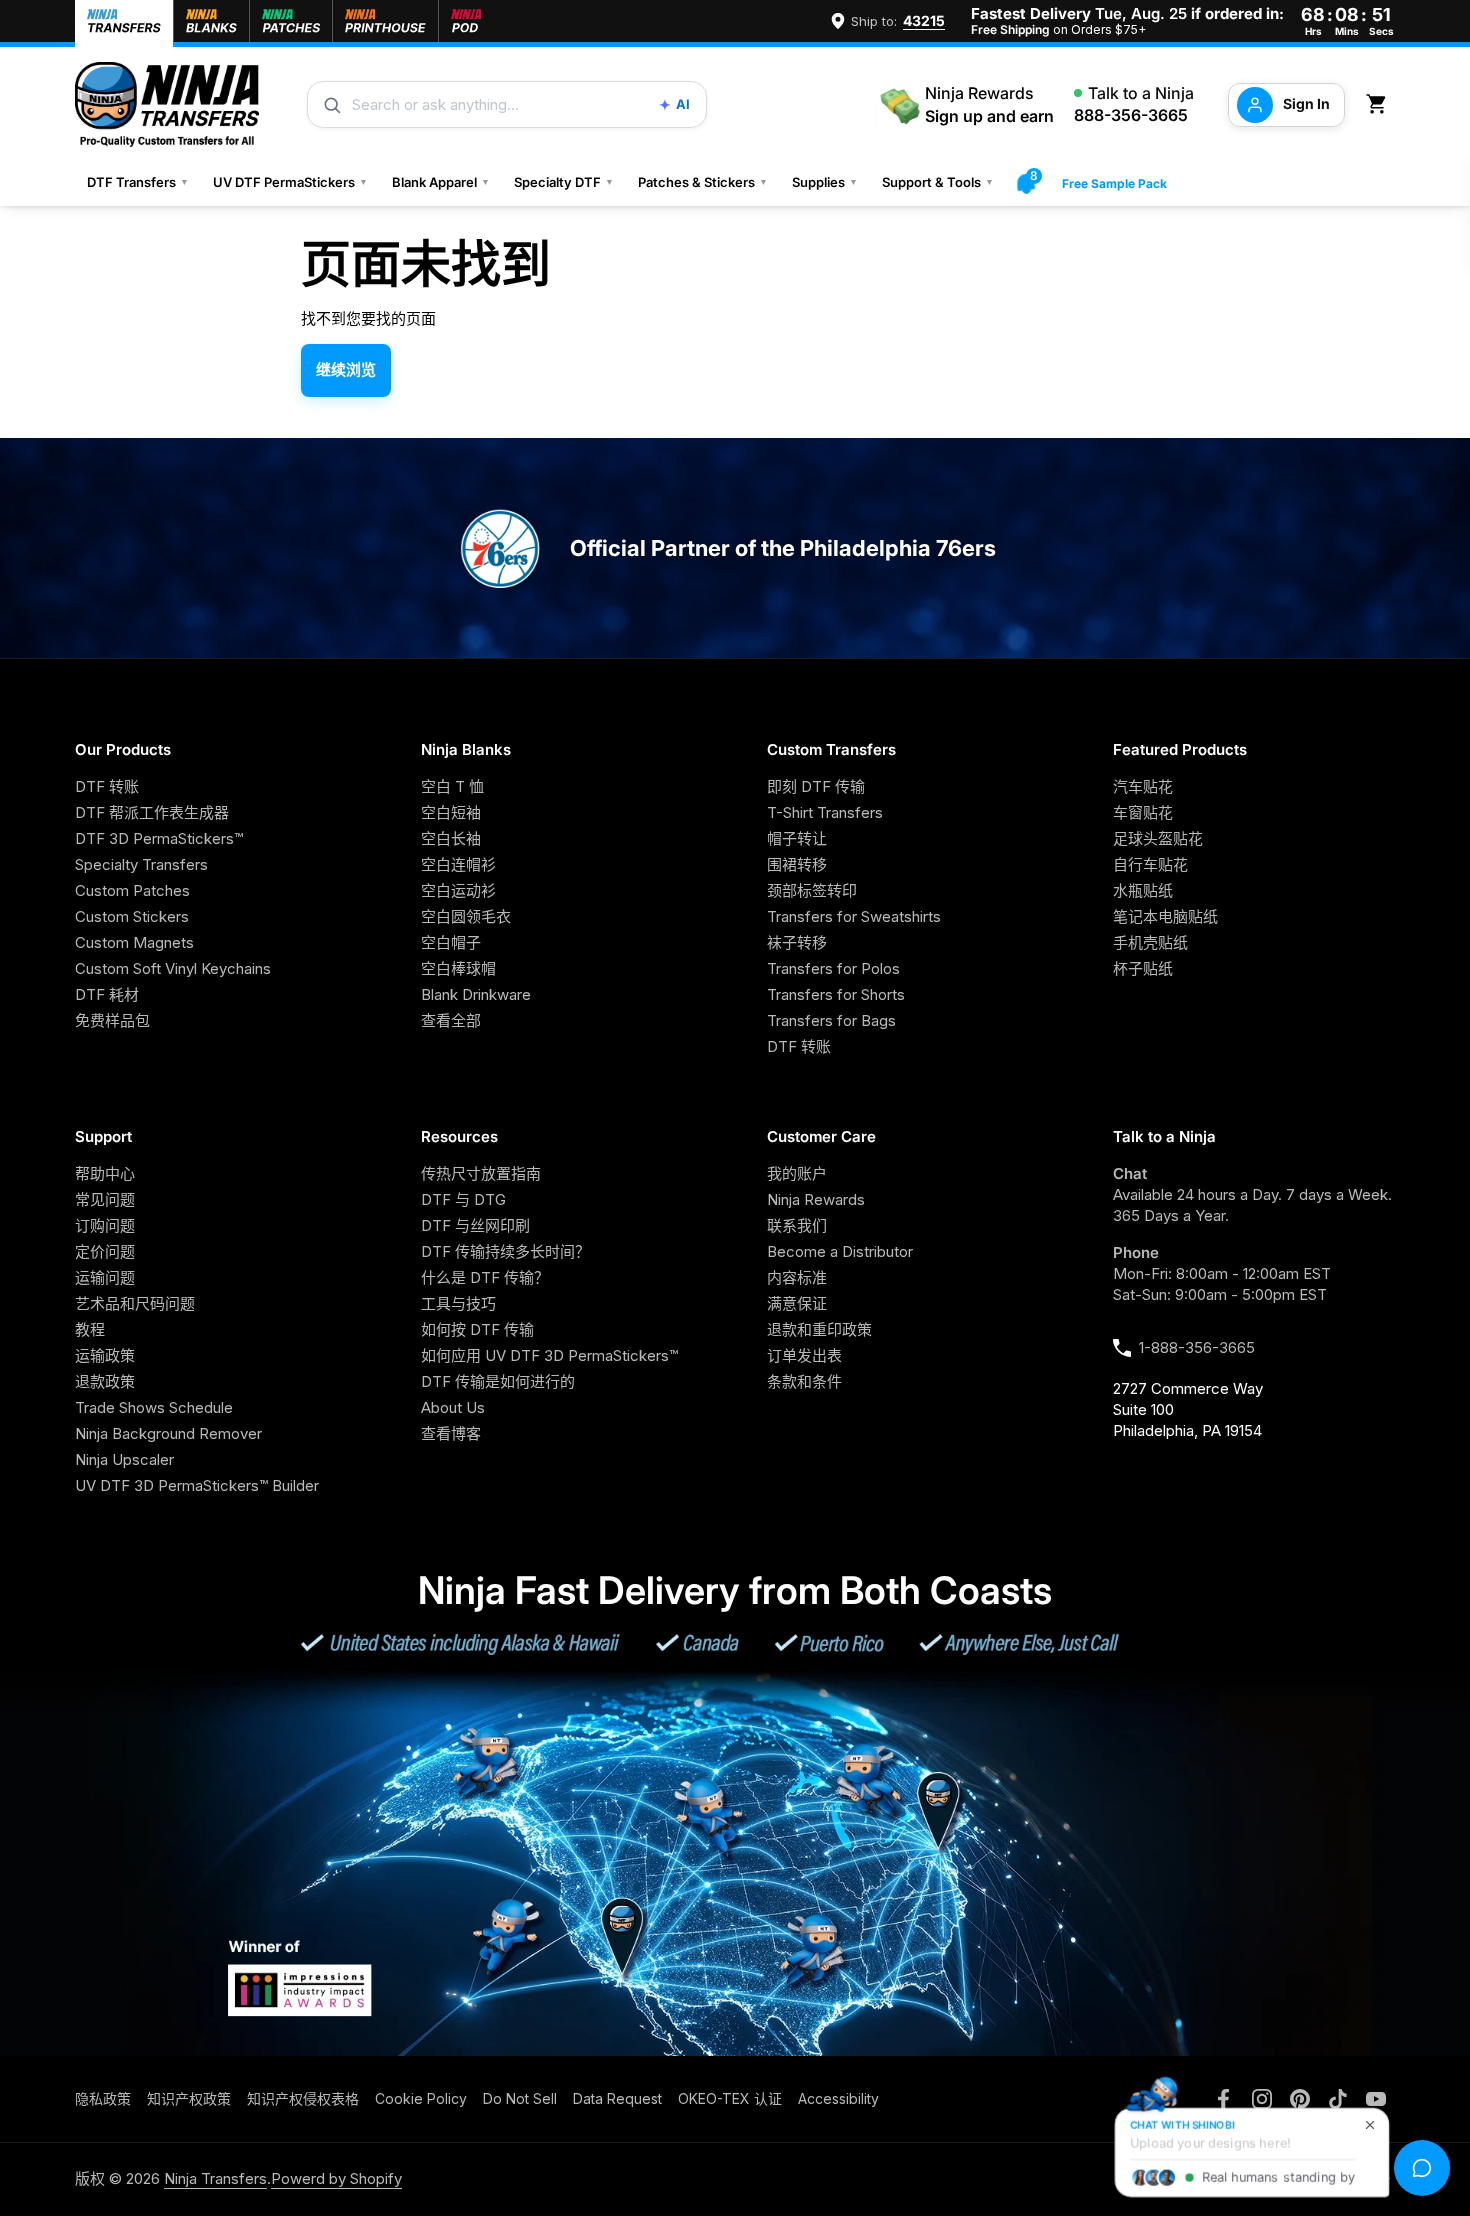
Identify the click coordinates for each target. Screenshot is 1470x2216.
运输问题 (105, 1277)
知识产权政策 (189, 2098)
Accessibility (838, 2098)
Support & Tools (938, 182)
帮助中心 (105, 1173)
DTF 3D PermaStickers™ (159, 838)
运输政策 (105, 1355)
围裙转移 (797, 864)
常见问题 (105, 1199)
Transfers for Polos (833, 968)
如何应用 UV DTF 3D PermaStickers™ (549, 1355)
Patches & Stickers (703, 182)
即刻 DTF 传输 (816, 786)
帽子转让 (797, 838)
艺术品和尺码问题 (135, 1303)
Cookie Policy (421, 2098)
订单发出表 (804, 1355)
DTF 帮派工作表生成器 (152, 812)
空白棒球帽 (458, 968)
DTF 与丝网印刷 (475, 1225)
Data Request (617, 2098)
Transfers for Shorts (836, 994)
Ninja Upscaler (124, 1459)
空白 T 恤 (452, 786)
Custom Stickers (132, 916)
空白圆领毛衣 (466, 916)
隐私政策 (103, 2098)
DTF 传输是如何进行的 (498, 1381)
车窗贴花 (1143, 812)
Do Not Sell (520, 2098)
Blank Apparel (441, 182)
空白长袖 (451, 838)
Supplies (825, 182)
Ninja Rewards (816, 1199)
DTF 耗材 (107, 994)
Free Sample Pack (1114, 183)
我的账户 (797, 1173)
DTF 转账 (107, 786)
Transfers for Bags (831, 1020)
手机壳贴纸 (1150, 942)
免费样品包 (112, 1020)
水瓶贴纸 (1143, 890)
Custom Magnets (134, 942)
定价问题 (105, 1251)
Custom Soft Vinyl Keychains (173, 968)
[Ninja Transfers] (167, 104)
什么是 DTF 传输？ (485, 1277)
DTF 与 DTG (463, 1199)
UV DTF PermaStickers (290, 182)
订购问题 (105, 1225)
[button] (1380, 104)
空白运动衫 (458, 890)
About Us (453, 1407)
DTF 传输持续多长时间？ (505, 1251)
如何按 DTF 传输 (477, 1329)
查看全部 (451, 1020)
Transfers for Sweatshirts (854, 916)
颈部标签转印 (812, 890)
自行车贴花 (1150, 864)
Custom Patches (132, 890)
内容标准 (797, 1277)
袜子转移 (797, 942)
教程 (90, 1329)
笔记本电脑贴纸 (1165, 916)
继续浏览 (346, 369)
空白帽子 (451, 942)
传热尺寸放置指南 (481, 1173)
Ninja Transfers (215, 2178)
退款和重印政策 (819, 1329)
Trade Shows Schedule (154, 1407)
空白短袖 (451, 812)
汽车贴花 (1143, 786)
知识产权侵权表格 (303, 2098)
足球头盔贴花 (1158, 838)
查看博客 (451, 1433)
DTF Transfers (138, 182)
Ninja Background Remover (168, 1433)
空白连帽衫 (458, 864)
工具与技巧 (458, 1303)
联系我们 (797, 1225)
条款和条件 (804, 1381)
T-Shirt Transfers (825, 812)
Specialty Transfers (141, 864)
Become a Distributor (840, 1251)
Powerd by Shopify (336, 2178)
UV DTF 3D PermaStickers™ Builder (197, 1485)
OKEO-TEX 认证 (730, 2098)
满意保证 (797, 1303)
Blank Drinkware (476, 994)
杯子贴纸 (1143, 968)
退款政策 (105, 1381)
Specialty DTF (564, 182)
